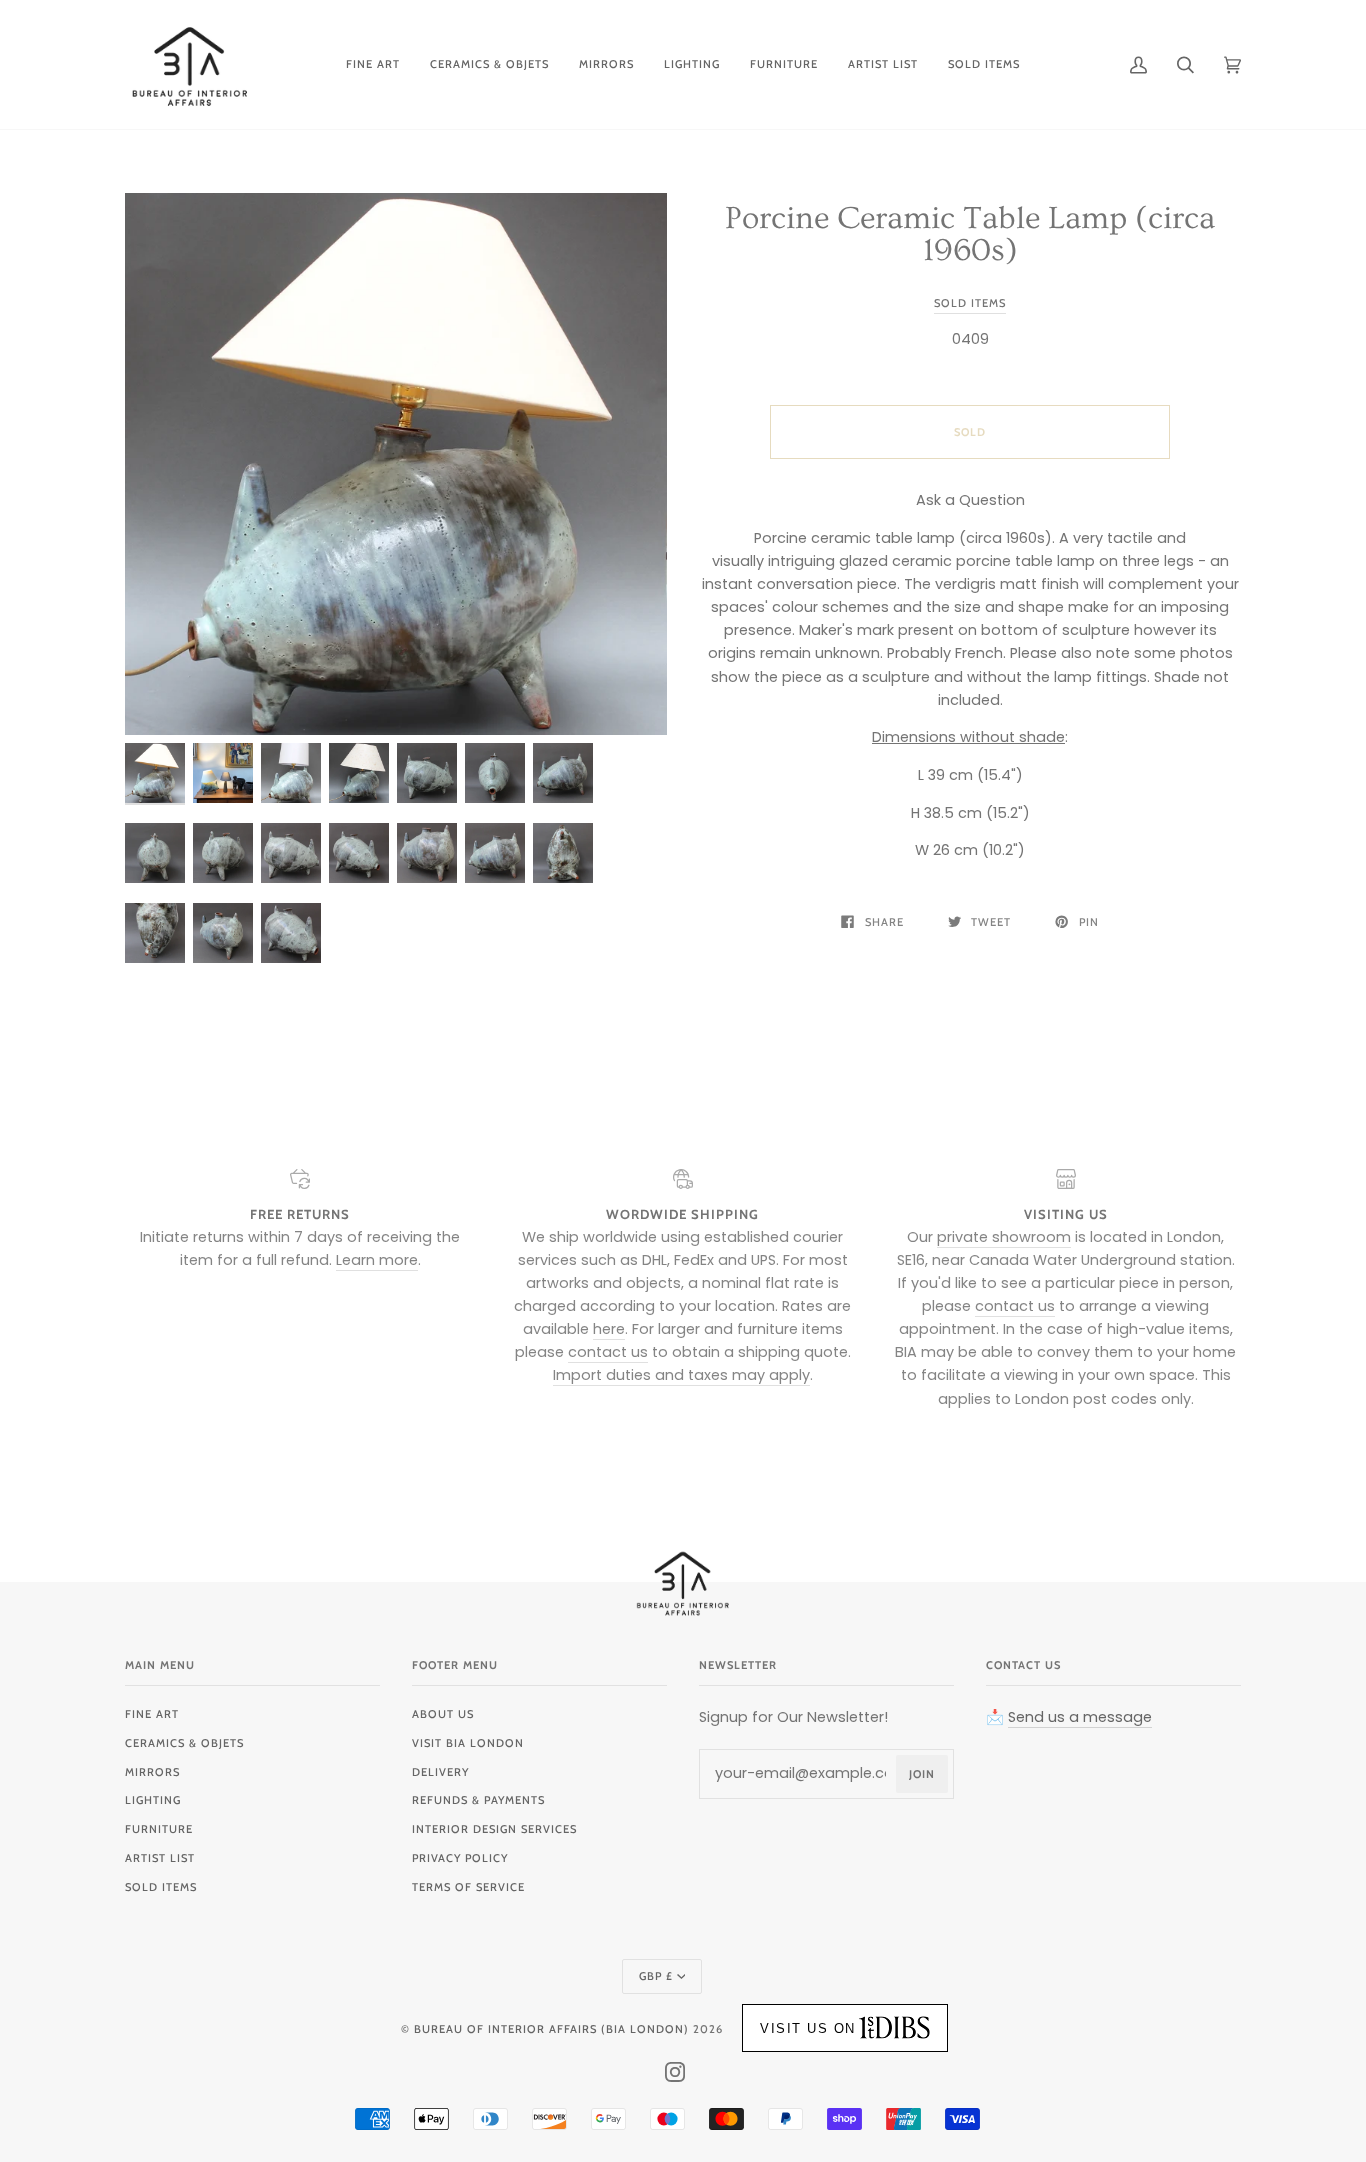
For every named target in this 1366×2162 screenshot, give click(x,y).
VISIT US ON (808, 2028)
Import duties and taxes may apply (681, 1375)
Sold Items (970, 303)
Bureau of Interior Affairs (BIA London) (551, 2029)
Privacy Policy (460, 1858)
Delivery (440, 1772)
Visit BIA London (468, 1743)
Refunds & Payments (478, 1800)
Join (922, 1774)
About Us (443, 1714)
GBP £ (656, 1976)
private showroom (1004, 1237)
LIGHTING (153, 1800)
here (609, 1329)
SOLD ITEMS (161, 1887)
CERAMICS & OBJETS (184, 1743)
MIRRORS (152, 1772)
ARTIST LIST (160, 1858)
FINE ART (152, 1714)
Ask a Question (970, 500)
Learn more (377, 1260)
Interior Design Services (494, 1829)
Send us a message (1080, 1717)
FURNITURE (159, 1829)
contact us (608, 1352)
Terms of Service (468, 1887)
